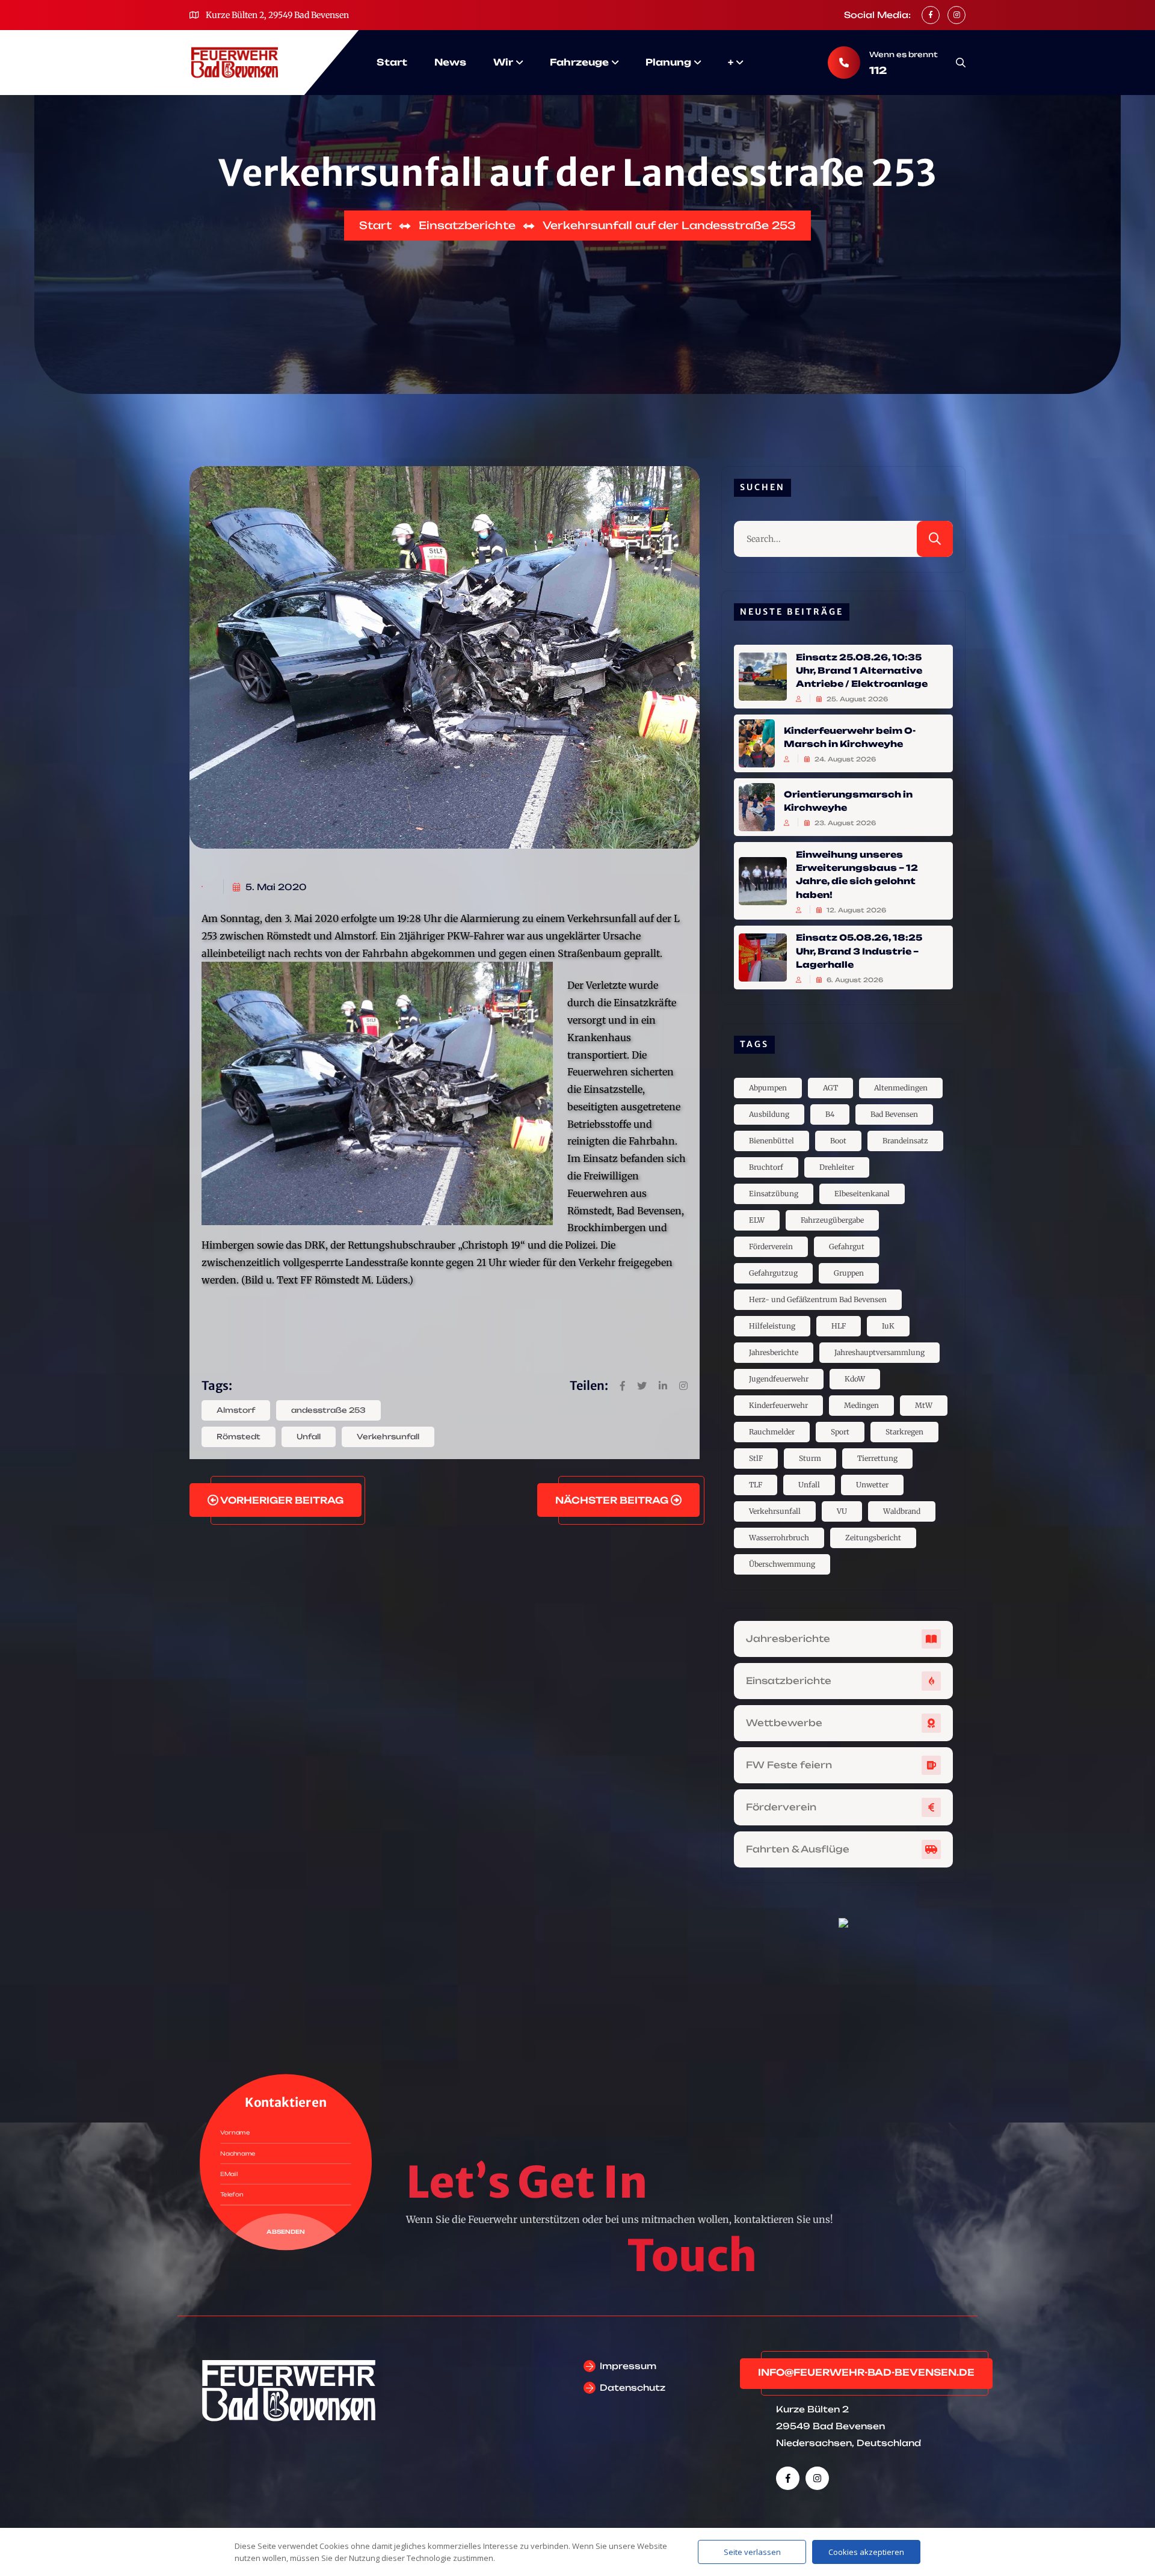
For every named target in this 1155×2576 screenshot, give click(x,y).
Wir (503, 62)
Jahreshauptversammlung (879, 1352)
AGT (830, 1088)
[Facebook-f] (788, 2478)
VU (842, 1511)
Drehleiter (837, 1167)
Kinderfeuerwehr (778, 1405)
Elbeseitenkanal (862, 1194)
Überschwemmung (782, 1564)
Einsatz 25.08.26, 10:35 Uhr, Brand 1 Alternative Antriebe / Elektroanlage (862, 670)
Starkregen (904, 1432)
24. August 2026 (844, 759)
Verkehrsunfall (388, 1437)
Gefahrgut (847, 1247)
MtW (924, 1405)
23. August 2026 (844, 823)
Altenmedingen (901, 1088)
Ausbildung (769, 1114)
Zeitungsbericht (873, 1538)
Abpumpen (768, 1088)
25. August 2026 (856, 699)
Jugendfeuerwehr (779, 1379)
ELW (757, 1220)
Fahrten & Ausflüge (798, 1849)
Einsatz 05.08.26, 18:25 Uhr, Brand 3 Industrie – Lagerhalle (859, 951)
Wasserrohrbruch (779, 1538)
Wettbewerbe (784, 1723)
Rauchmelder (772, 1432)
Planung (668, 62)
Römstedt (239, 1437)
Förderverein (771, 1247)
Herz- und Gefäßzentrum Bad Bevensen (818, 1299)
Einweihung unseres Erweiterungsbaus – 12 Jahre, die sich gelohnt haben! (857, 874)
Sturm (810, 1458)
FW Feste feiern (789, 1765)
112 (878, 70)
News (450, 62)
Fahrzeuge (579, 62)
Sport (840, 1432)
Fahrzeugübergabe (832, 1220)
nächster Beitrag (613, 1500)
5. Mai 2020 (275, 887)
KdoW (855, 1379)
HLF (839, 1326)
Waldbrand (902, 1511)
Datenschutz (633, 2387)
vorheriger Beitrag (281, 1500)
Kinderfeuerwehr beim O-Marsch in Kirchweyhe (850, 736)
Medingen (861, 1405)
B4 (830, 1114)
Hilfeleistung (772, 1326)
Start (392, 62)
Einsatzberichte (789, 1681)
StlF (756, 1458)
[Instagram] (817, 2478)
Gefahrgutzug (773, 1273)
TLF (756, 1485)
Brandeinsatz (905, 1141)
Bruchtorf (766, 1167)
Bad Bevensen (894, 1114)
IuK (888, 1326)
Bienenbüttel (772, 1141)
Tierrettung (877, 1458)
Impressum (628, 2366)
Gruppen (849, 1273)
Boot (838, 1141)
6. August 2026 (854, 980)
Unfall (309, 1437)
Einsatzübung (774, 1194)
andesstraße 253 (328, 1410)
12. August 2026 (855, 910)
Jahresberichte (774, 1352)
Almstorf (236, 1410)
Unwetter (872, 1485)
